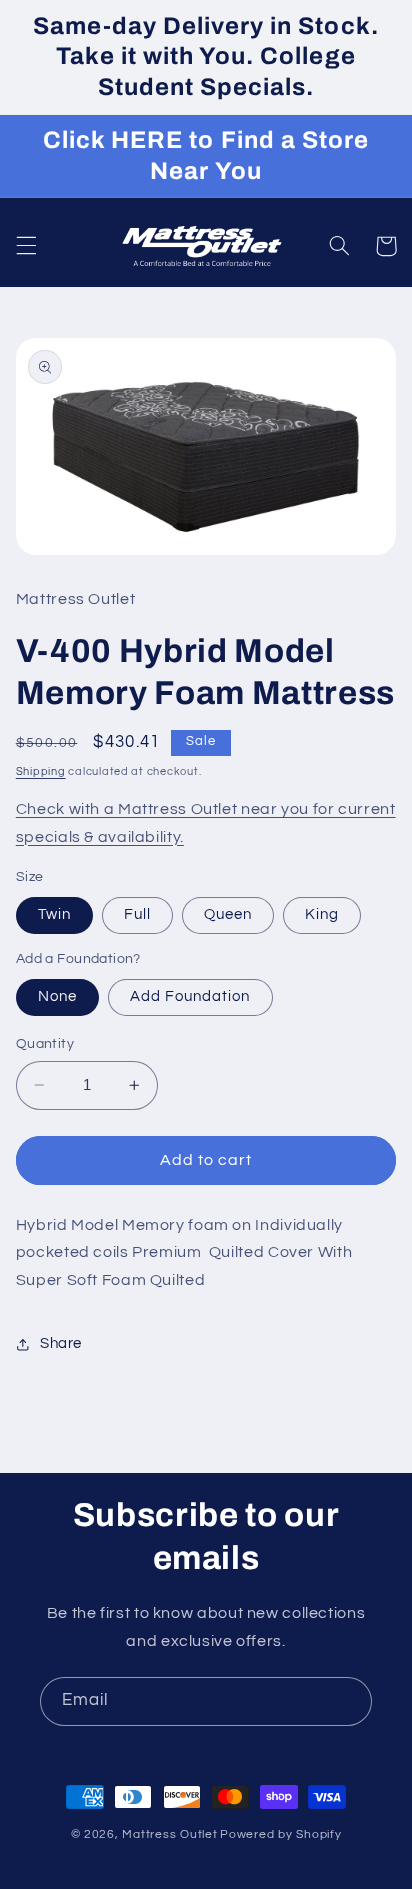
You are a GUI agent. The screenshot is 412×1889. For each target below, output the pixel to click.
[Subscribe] (348, 1701)
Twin (54, 914)
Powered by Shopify (280, 1834)
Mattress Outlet (169, 1834)
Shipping (41, 771)
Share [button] (61, 1343)
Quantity (45, 1044)
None (57, 996)
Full (137, 914)
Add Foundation (190, 996)
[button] (26, 246)
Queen (228, 914)
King (322, 914)
